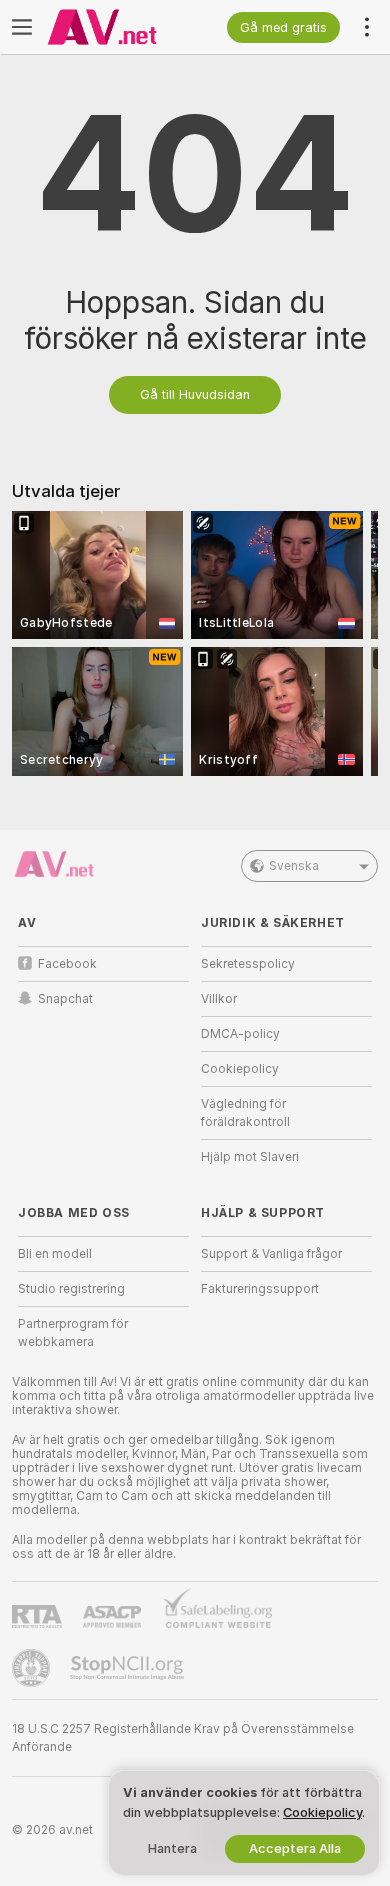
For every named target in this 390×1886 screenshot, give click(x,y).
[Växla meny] (22, 27)
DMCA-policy (240, 1034)
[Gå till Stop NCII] (129, 1668)
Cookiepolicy (240, 1069)
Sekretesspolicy (248, 964)
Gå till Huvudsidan (195, 394)
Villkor (219, 999)
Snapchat (65, 999)
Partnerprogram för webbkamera (73, 1333)
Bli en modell (55, 1254)
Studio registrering (71, 1289)
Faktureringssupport (260, 1289)
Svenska (294, 866)
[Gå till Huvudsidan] (119, 27)
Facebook (67, 964)
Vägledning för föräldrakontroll (245, 1113)
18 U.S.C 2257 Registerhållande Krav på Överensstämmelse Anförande (183, 1738)
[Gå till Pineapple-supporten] (33, 1668)
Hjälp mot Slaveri (250, 1157)
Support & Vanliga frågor (271, 1254)
